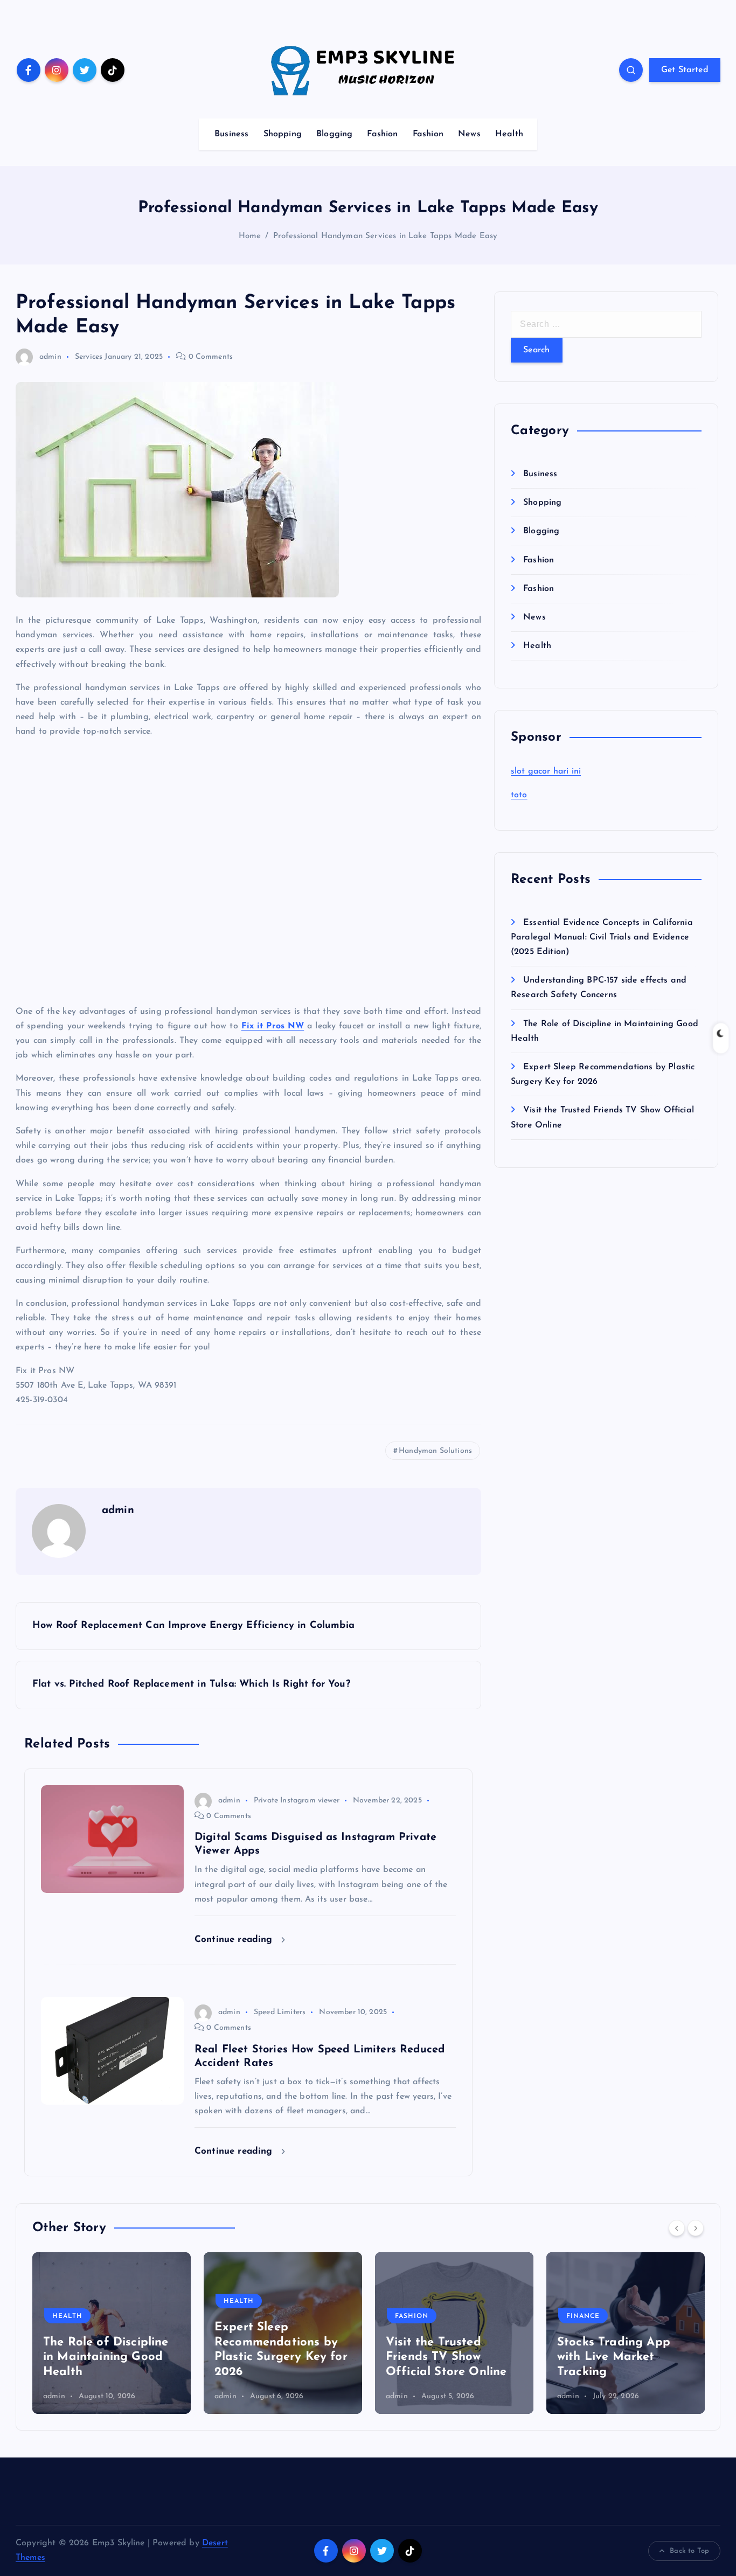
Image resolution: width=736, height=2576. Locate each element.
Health (509, 134)
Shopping (283, 134)
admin (50, 357)
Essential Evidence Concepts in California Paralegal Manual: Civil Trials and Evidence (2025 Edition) (602, 937)
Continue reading (235, 1940)
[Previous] (677, 2228)
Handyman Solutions (435, 1451)
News (469, 134)
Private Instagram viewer (297, 1801)
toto (519, 795)
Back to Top (689, 2551)
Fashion (382, 134)
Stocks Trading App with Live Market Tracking (614, 2357)
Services (89, 357)
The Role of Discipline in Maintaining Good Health (106, 2357)
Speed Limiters (280, 2012)
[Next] (696, 2228)
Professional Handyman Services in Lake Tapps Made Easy (386, 236)
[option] (112, 2333)
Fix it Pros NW (273, 1026)
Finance (583, 2316)
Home (250, 236)
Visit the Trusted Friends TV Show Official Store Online (446, 2357)
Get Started (685, 70)
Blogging (334, 134)
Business (231, 134)
